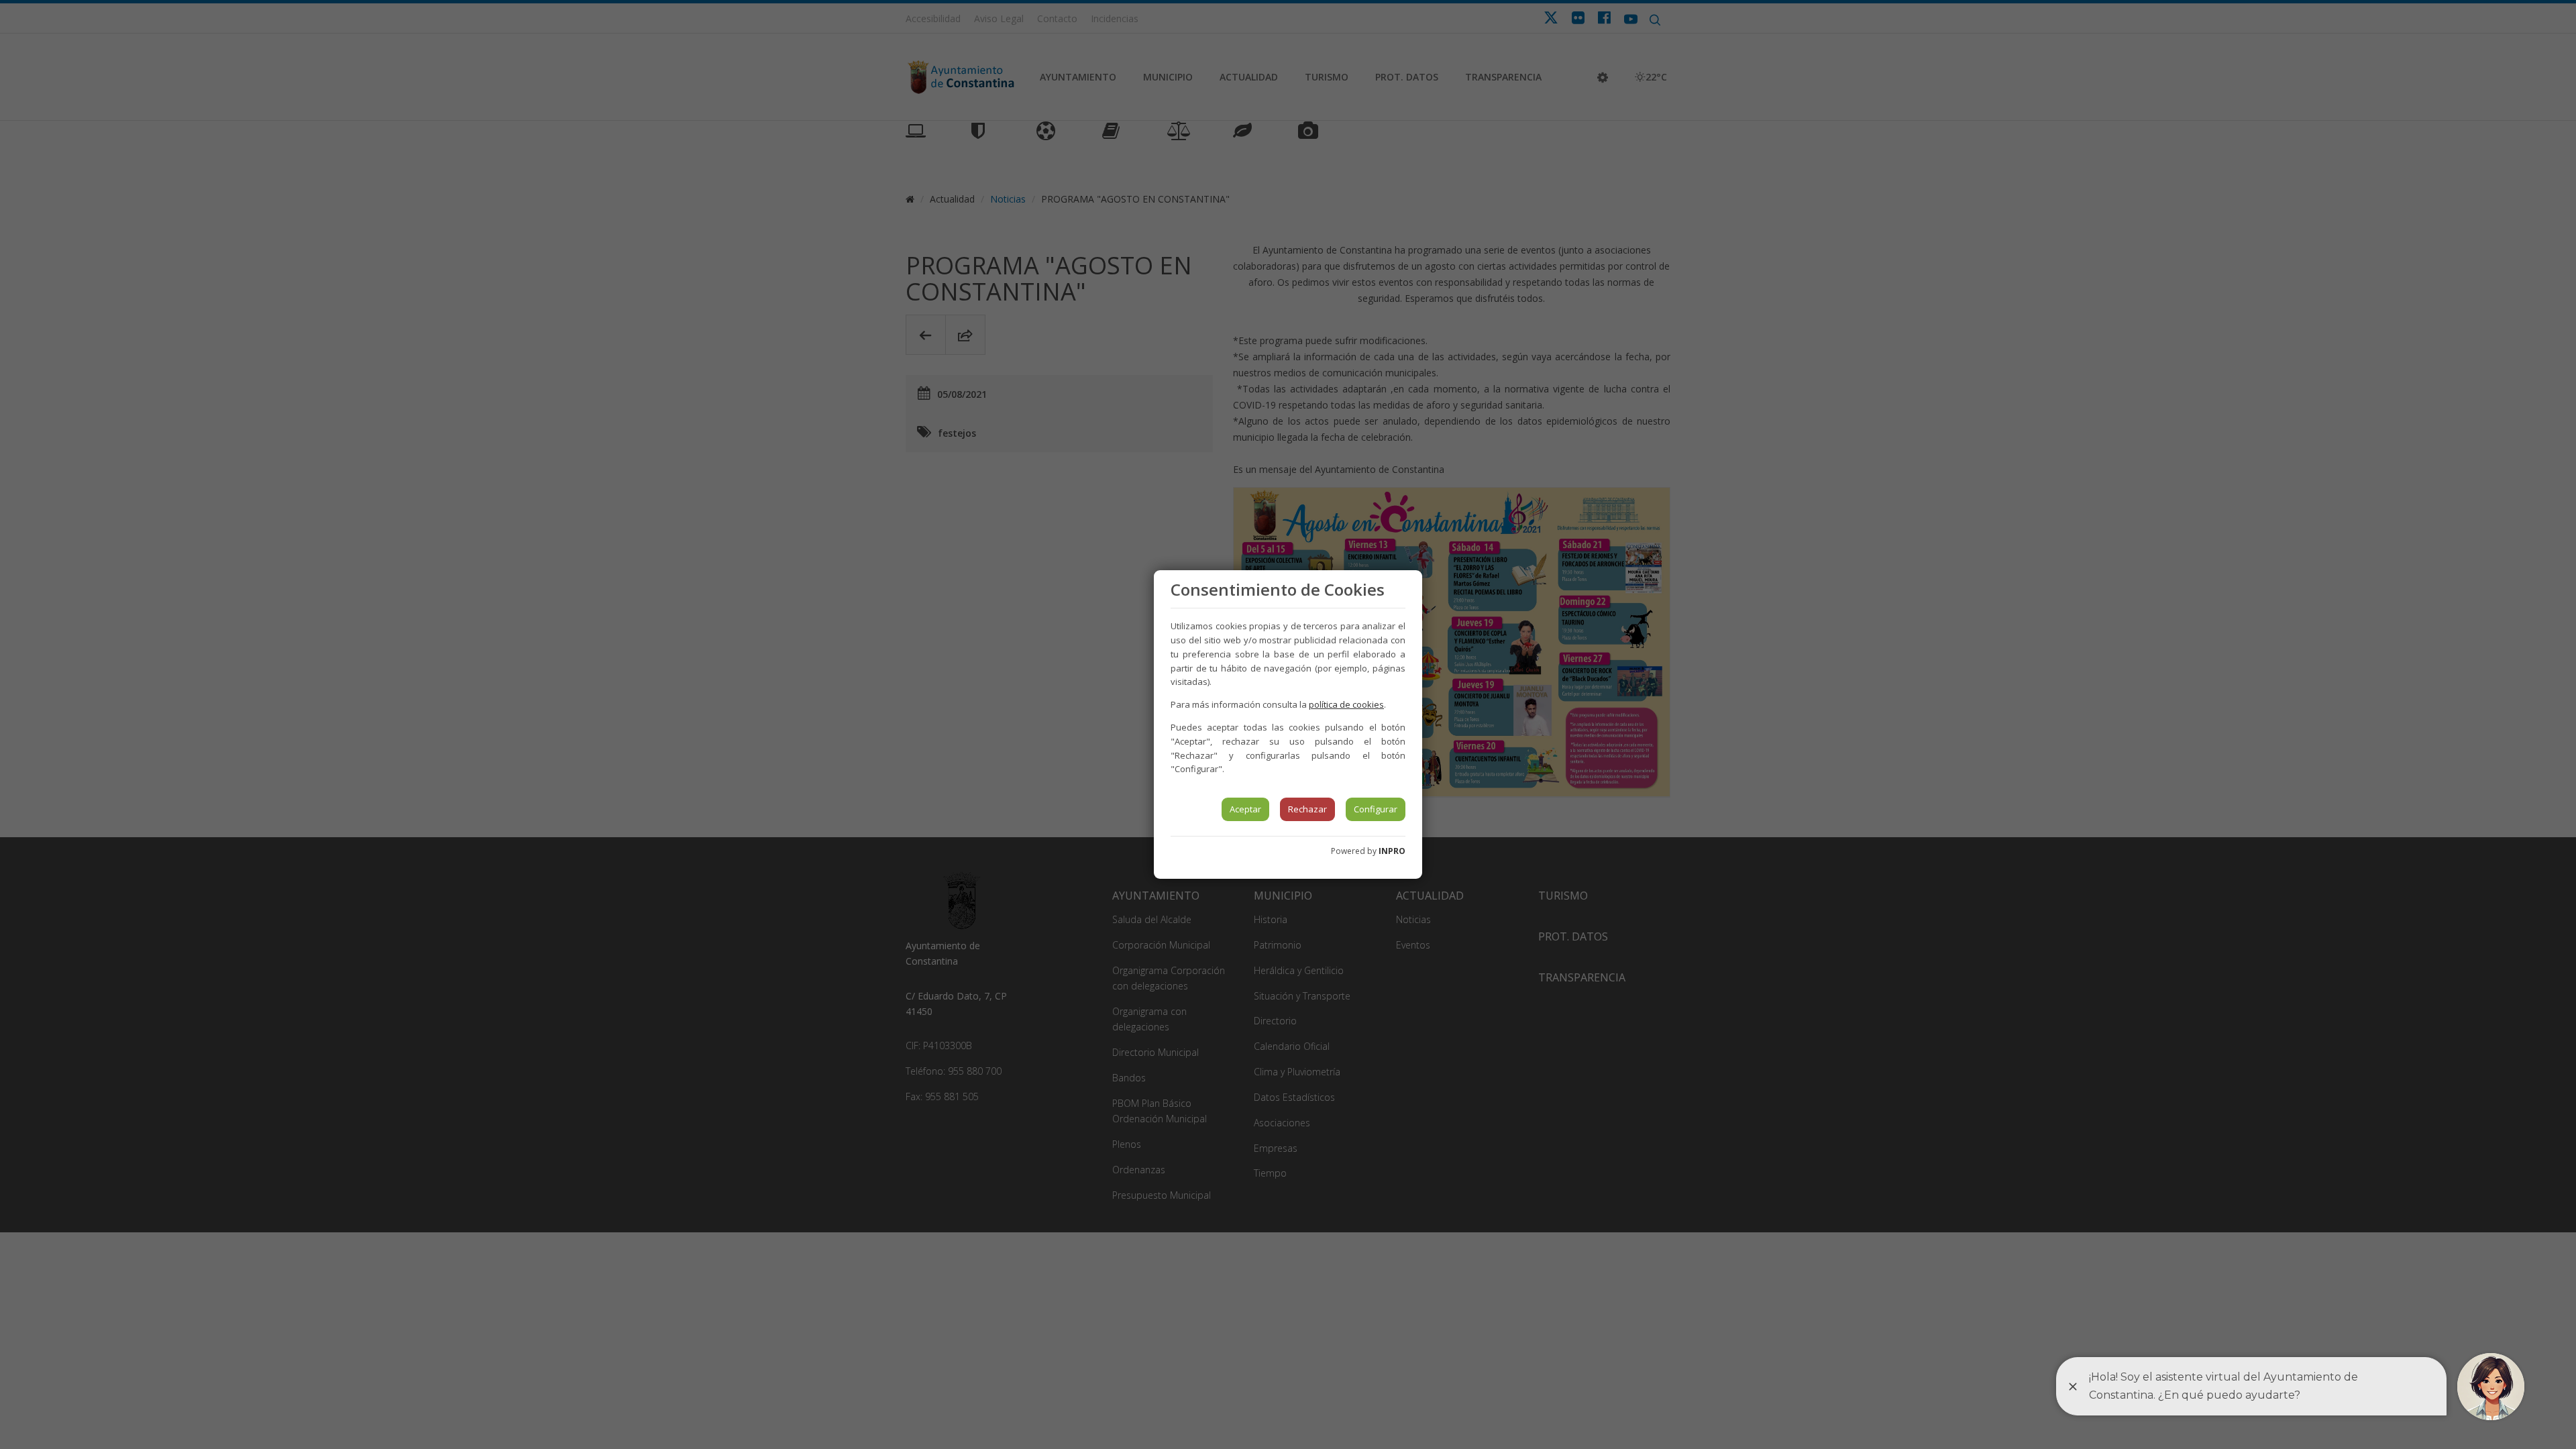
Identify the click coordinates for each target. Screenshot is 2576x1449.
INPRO (1392, 851)
